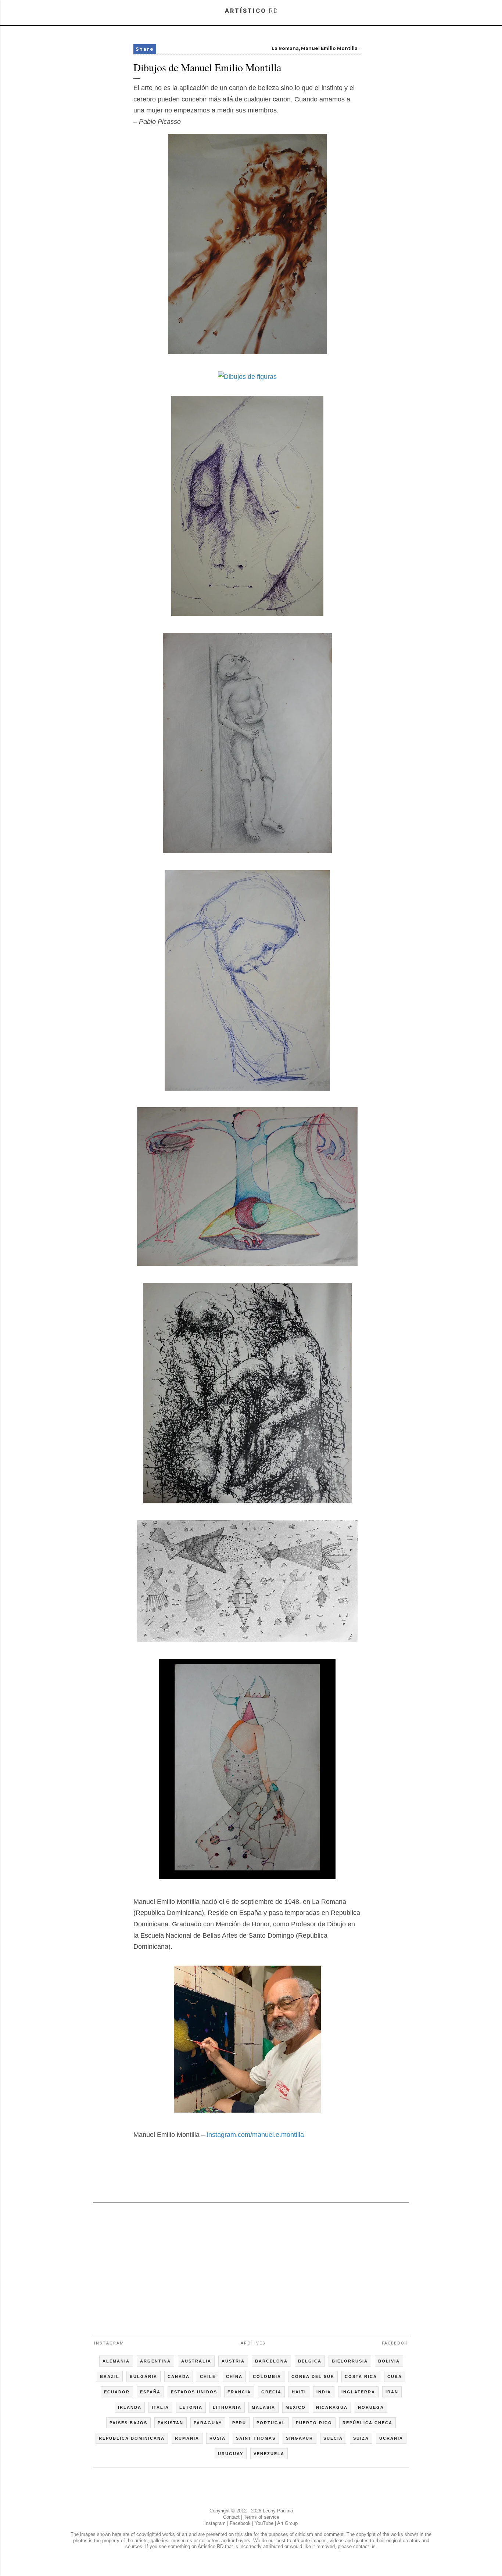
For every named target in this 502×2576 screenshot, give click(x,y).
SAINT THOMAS (256, 2438)
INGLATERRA (358, 2392)
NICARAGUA (332, 2407)
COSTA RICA (361, 2376)
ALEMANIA (116, 2361)
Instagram (109, 2343)
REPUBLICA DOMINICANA (132, 2438)
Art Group (287, 2523)
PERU (239, 2423)
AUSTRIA (233, 2361)
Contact (231, 2517)
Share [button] (145, 49)
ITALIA (160, 2407)
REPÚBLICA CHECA (367, 2423)
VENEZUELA (269, 2454)
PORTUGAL (271, 2423)
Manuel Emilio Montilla (329, 48)
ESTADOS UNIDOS (194, 2392)
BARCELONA (271, 2361)
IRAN (392, 2392)
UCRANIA (391, 2438)
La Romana (285, 48)
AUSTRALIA (196, 2361)
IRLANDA (130, 2407)
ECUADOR (117, 2392)
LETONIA (191, 2407)
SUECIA (333, 2438)
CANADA (179, 2376)
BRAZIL (110, 2376)
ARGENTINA (155, 2361)
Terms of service (261, 2517)
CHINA (234, 2376)
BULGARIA (144, 2376)
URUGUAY (231, 2454)
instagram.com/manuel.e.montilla (255, 2135)
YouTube (264, 2523)
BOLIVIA (389, 2361)
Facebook (395, 2343)
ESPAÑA (150, 2392)
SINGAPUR (300, 2438)
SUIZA (361, 2438)
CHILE (208, 2376)
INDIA (324, 2392)
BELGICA (310, 2361)
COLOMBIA (267, 2376)
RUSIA (218, 2438)
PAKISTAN (171, 2423)
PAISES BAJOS (128, 2423)
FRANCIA (239, 2392)
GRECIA (271, 2392)
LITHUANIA (227, 2407)
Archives (253, 2343)
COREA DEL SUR (313, 2376)
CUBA (395, 2376)
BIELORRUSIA (350, 2361)
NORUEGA (371, 2407)
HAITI (299, 2392)
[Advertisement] (251, 2266)
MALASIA (263, 2407)
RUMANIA (187, 2438)
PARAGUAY (208, 2423)
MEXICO (296, 2407)
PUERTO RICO (314, 2423)
